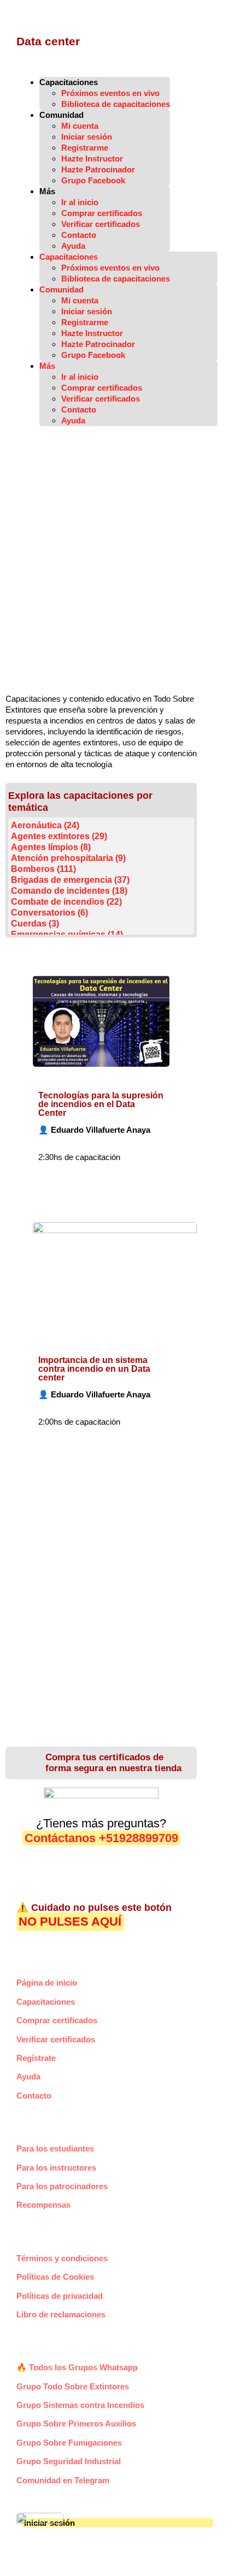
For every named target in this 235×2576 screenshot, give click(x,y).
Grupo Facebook (93, 180)
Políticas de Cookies (55, 2277)
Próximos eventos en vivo (110, 93)
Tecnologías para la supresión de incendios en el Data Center (101, 1104)
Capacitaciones (46, 2002)
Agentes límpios (51, 847)
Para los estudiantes (55, 2148)
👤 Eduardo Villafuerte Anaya (94, 1130)
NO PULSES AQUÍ (70, 1922)
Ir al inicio (80, 202)
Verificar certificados (101, 224)
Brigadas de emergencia (70, 880)
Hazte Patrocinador (98, 169)
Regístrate (36, 2058)
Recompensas (43, 2205)
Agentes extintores (59, 836)
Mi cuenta (80, 126)
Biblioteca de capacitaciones (116, 104)
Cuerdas (35, 924)
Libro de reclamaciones (61, 2314)
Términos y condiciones (62, 2258)
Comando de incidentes (69, 891)
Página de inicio (47, 1983)
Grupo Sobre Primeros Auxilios (76, 2423)
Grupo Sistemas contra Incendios (80, 2405)
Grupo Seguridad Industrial (69, 2461)
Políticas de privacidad (60, 2296)
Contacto (79, 235)
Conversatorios (49, 913)
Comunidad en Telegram (63, 2480)
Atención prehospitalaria (68, 858)
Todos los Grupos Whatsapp (77, 2367)
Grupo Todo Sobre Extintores (73, 2386)
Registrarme (85, 148)
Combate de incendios (66, 902)
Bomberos (43, 869)
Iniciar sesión (87, 137)
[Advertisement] (117, 565)
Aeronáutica (45, 825)
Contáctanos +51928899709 (101, 1838)
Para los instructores (56, 2168)
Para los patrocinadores (62, 2186)
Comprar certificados (102, 213)
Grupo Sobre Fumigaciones (69, 2443)
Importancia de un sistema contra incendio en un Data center (94, 1369)
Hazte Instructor (92, 159)
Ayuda (73, 246)
